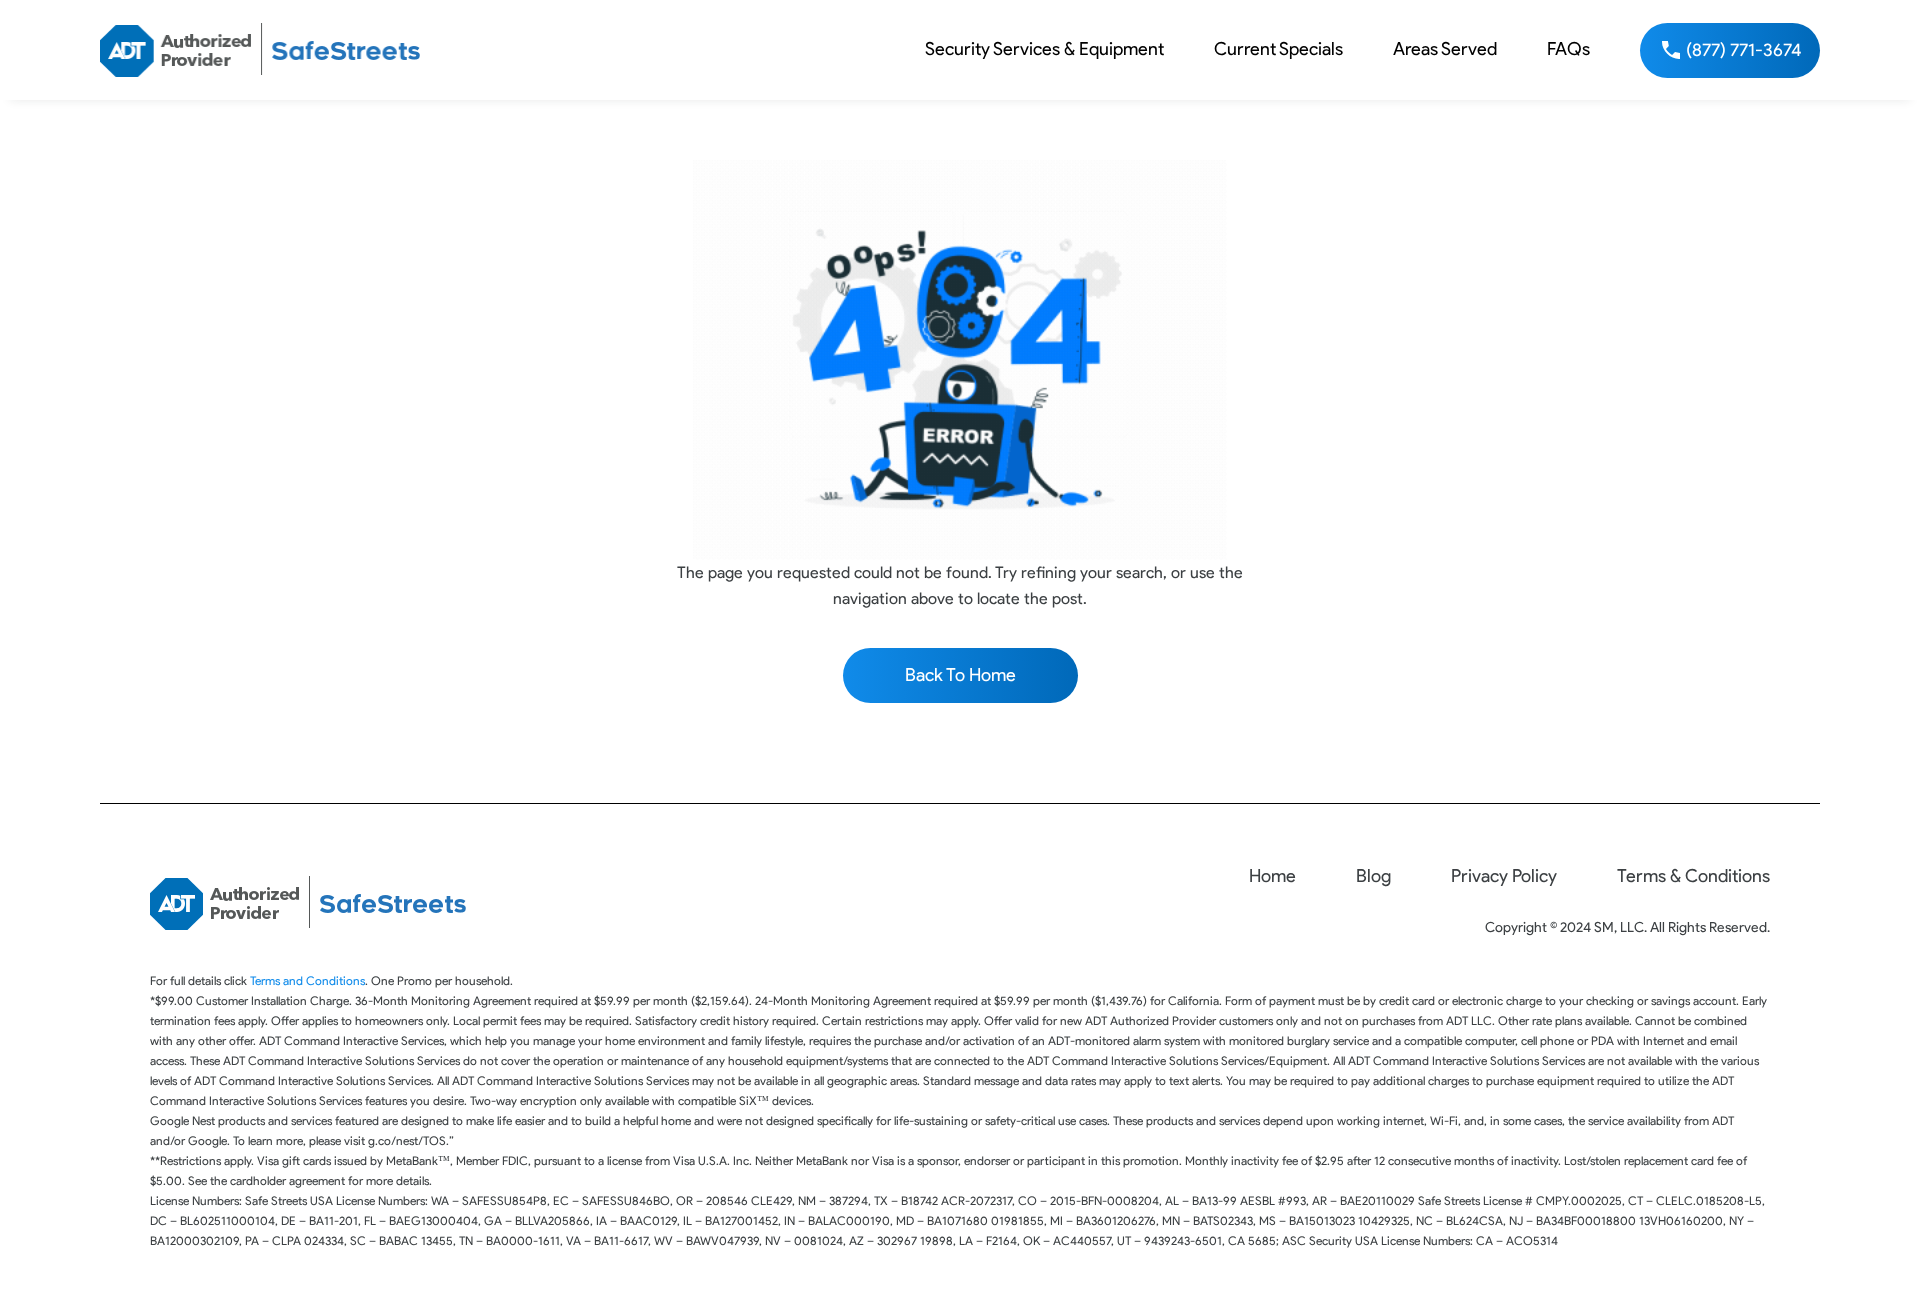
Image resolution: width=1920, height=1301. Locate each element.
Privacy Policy (1504, 876)
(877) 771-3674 (1744, 50)
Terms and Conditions (307, 980)
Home (1272, 876)
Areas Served (1445, 49)
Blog (1373, 876)
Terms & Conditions (1693, 876)
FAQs (1568, 49)
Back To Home (960, 675)
